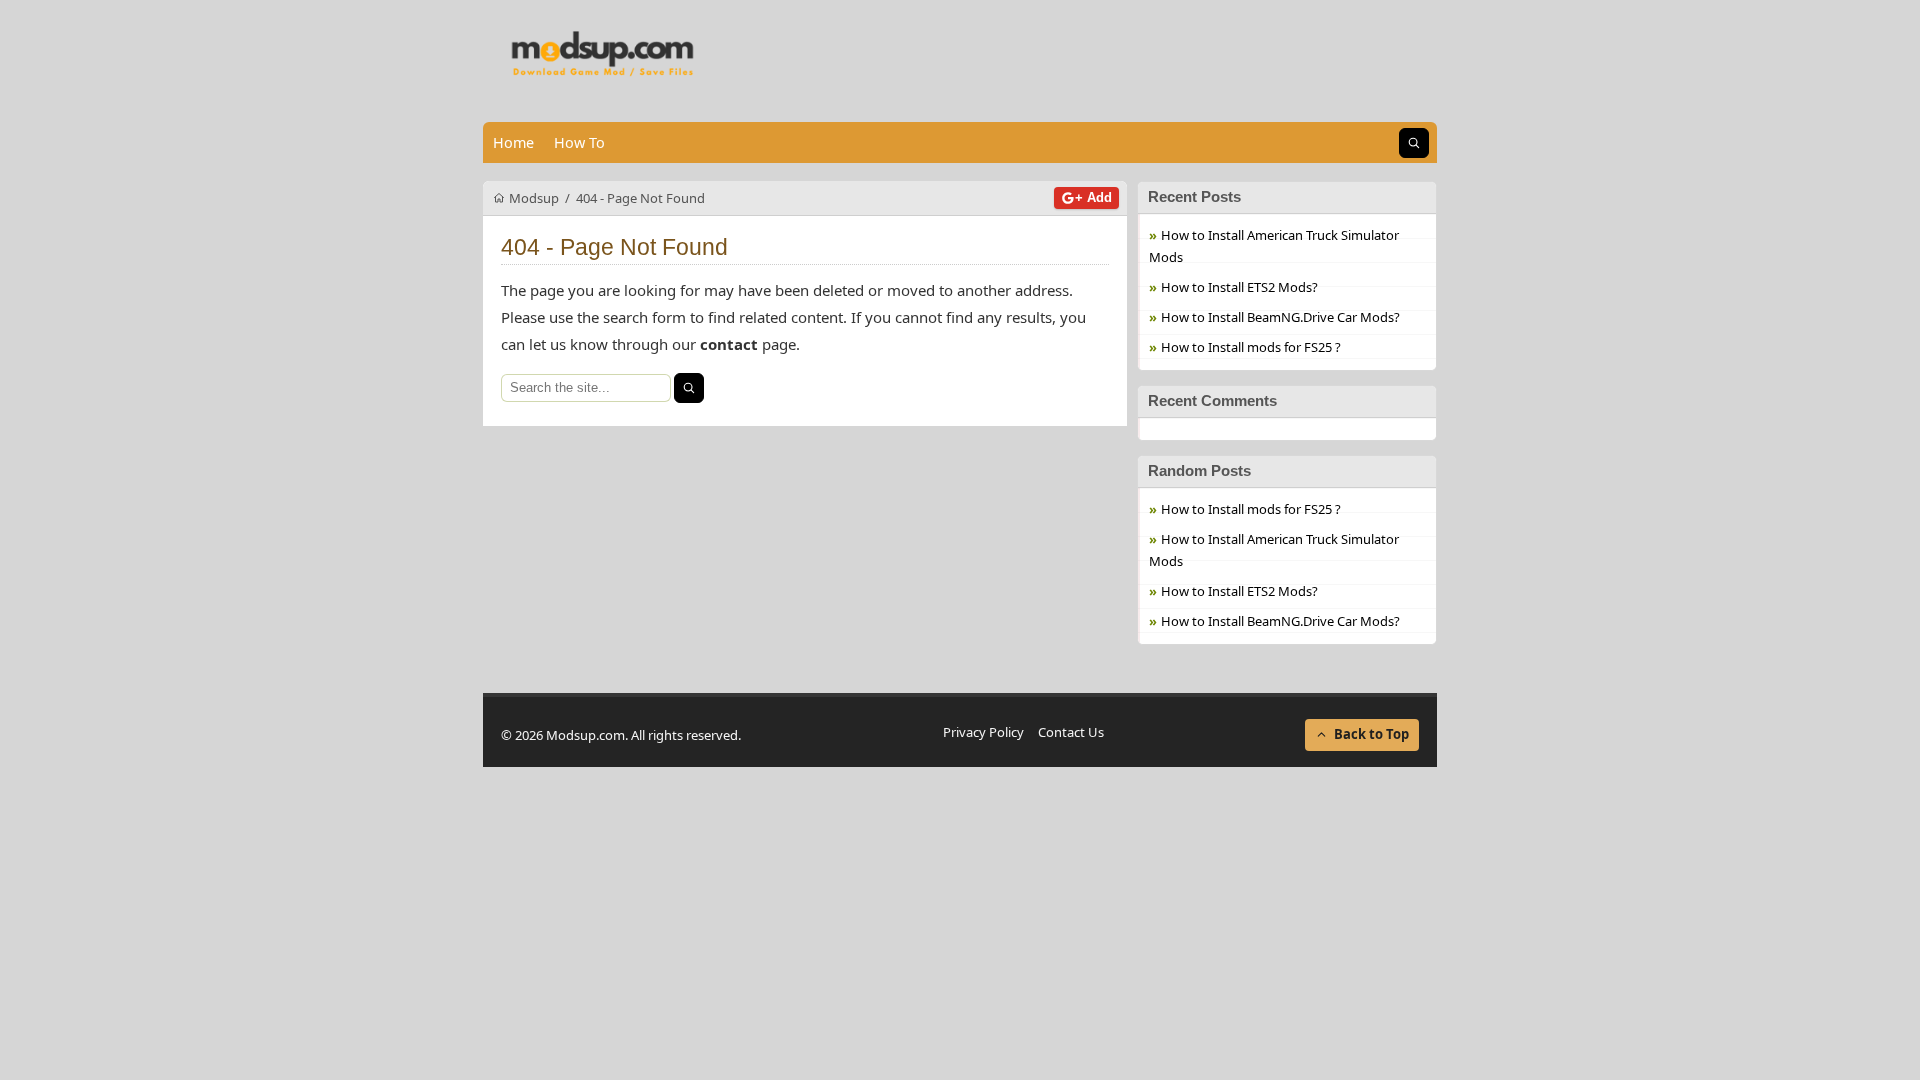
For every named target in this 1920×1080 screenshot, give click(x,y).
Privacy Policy (983, 732)
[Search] (689, 388)
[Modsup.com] (603, 55)
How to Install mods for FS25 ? (1251, 347)
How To (579, 142)
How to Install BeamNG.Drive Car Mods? (1280, 317)
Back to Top (1371, 734)
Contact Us (1071, 732)
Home (513, 142)
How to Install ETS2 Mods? (1239, 287)
